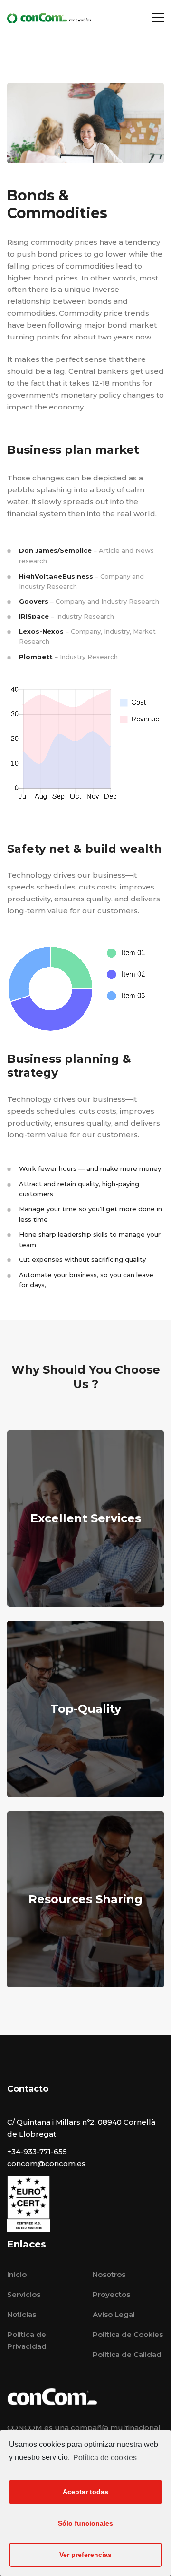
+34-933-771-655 (37, 2152)
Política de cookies (105, 2458)
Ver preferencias (85, 2555)
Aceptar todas (85, 2492)
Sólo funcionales (85, 2523)
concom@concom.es (46, 2163)
